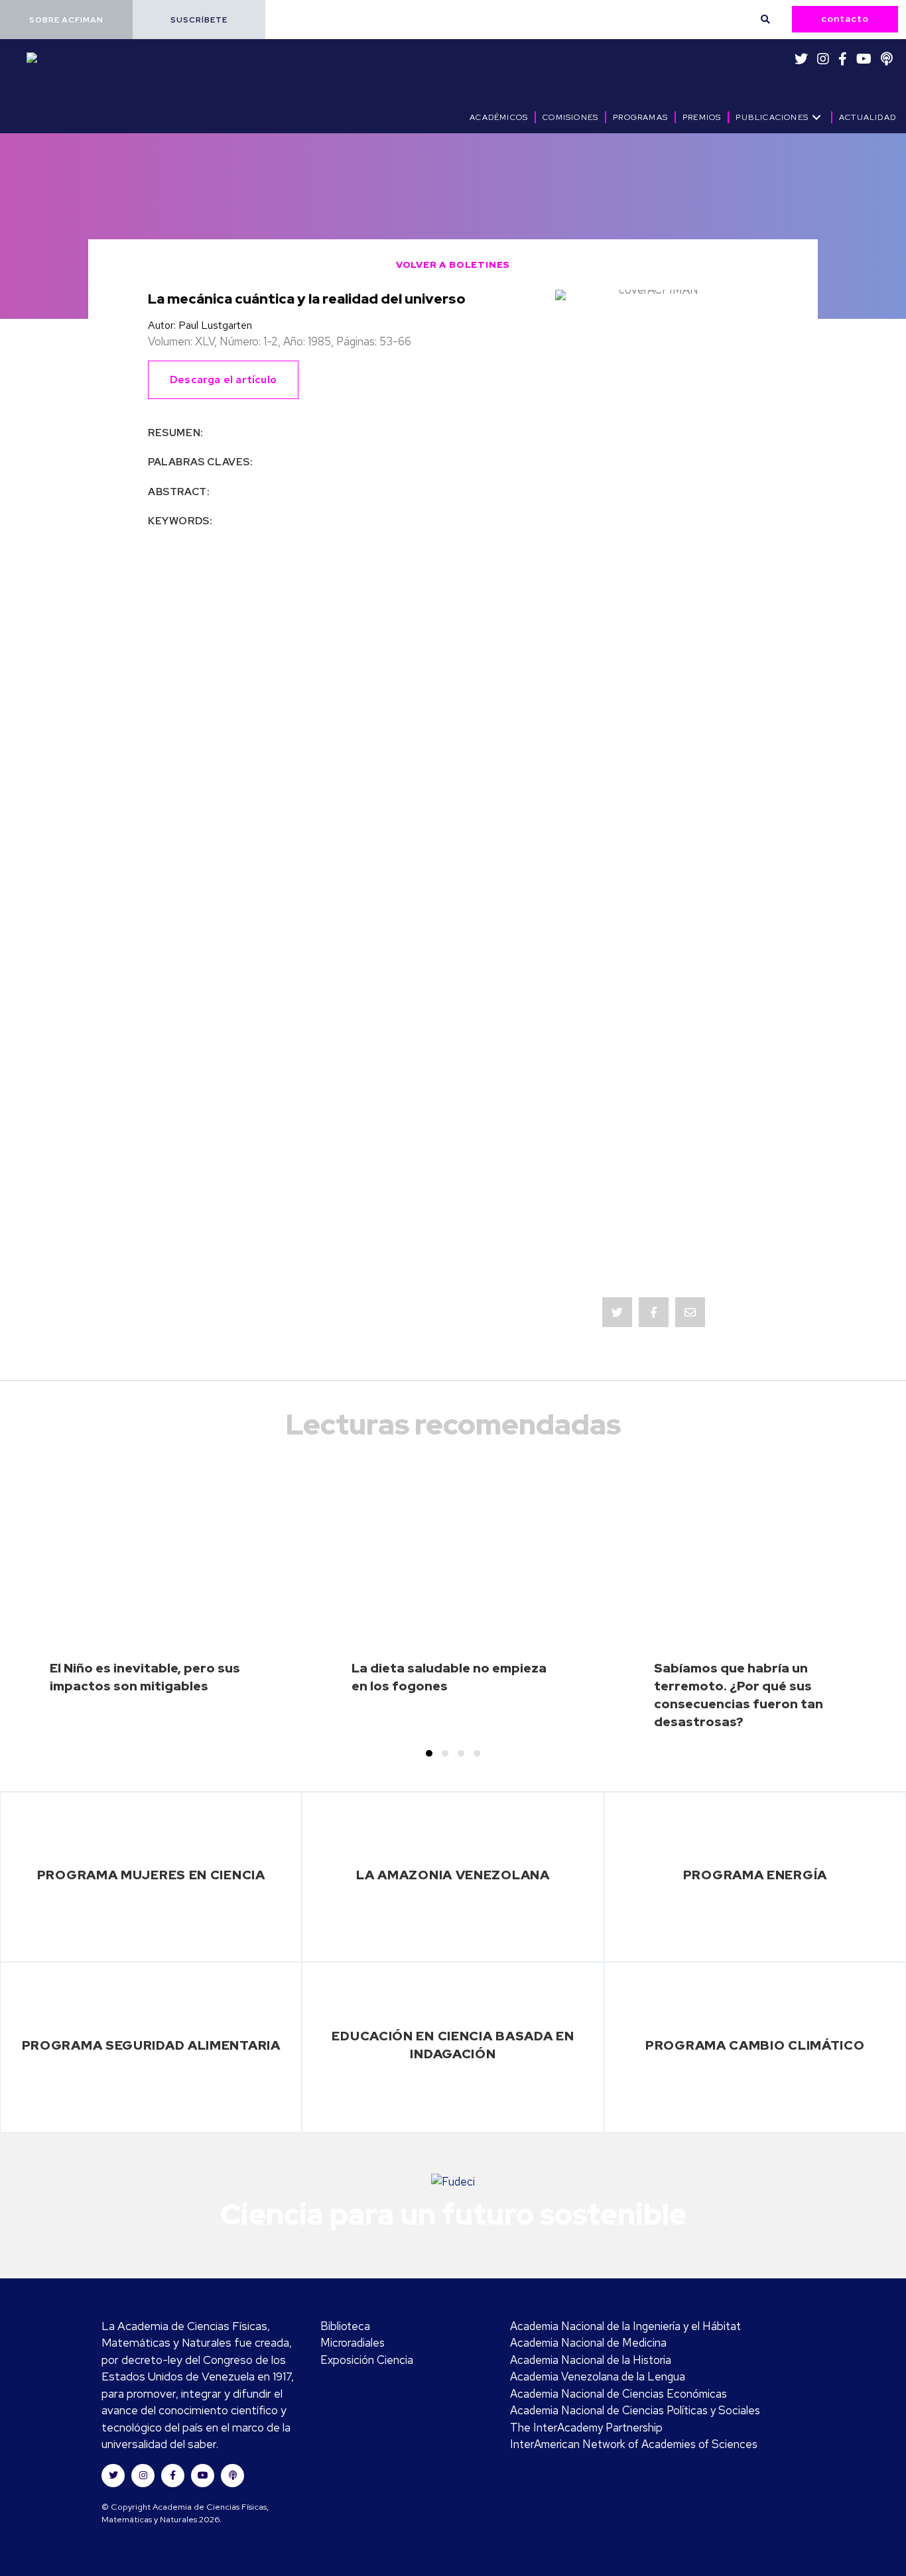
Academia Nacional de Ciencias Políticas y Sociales (635, 2410)
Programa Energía (755, 1875)
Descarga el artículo (223, 380)
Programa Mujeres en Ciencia (151, 1875)
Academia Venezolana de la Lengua (598, 2376)
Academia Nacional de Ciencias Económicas (618, 2394)
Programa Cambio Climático (755, 2045)
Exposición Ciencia (367, 2360)
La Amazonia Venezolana (453, 1875)
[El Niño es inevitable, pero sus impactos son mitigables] (151, 1608)
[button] (66, 20)
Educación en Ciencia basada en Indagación (453, 2045)
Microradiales (353, 2343)
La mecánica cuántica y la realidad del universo (307, 299)
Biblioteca (345, 2326)
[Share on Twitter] (617, 1312)
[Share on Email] (690, 1312)
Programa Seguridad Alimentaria (151, 2045)
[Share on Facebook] (654, 1312)
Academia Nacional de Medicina (588, 2343)
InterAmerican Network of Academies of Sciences (634, 2444)
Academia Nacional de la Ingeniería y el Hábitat (625, 2326)
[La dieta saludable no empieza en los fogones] (453, 1608)
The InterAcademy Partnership (586, 2428)
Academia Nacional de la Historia (591, 2360)
